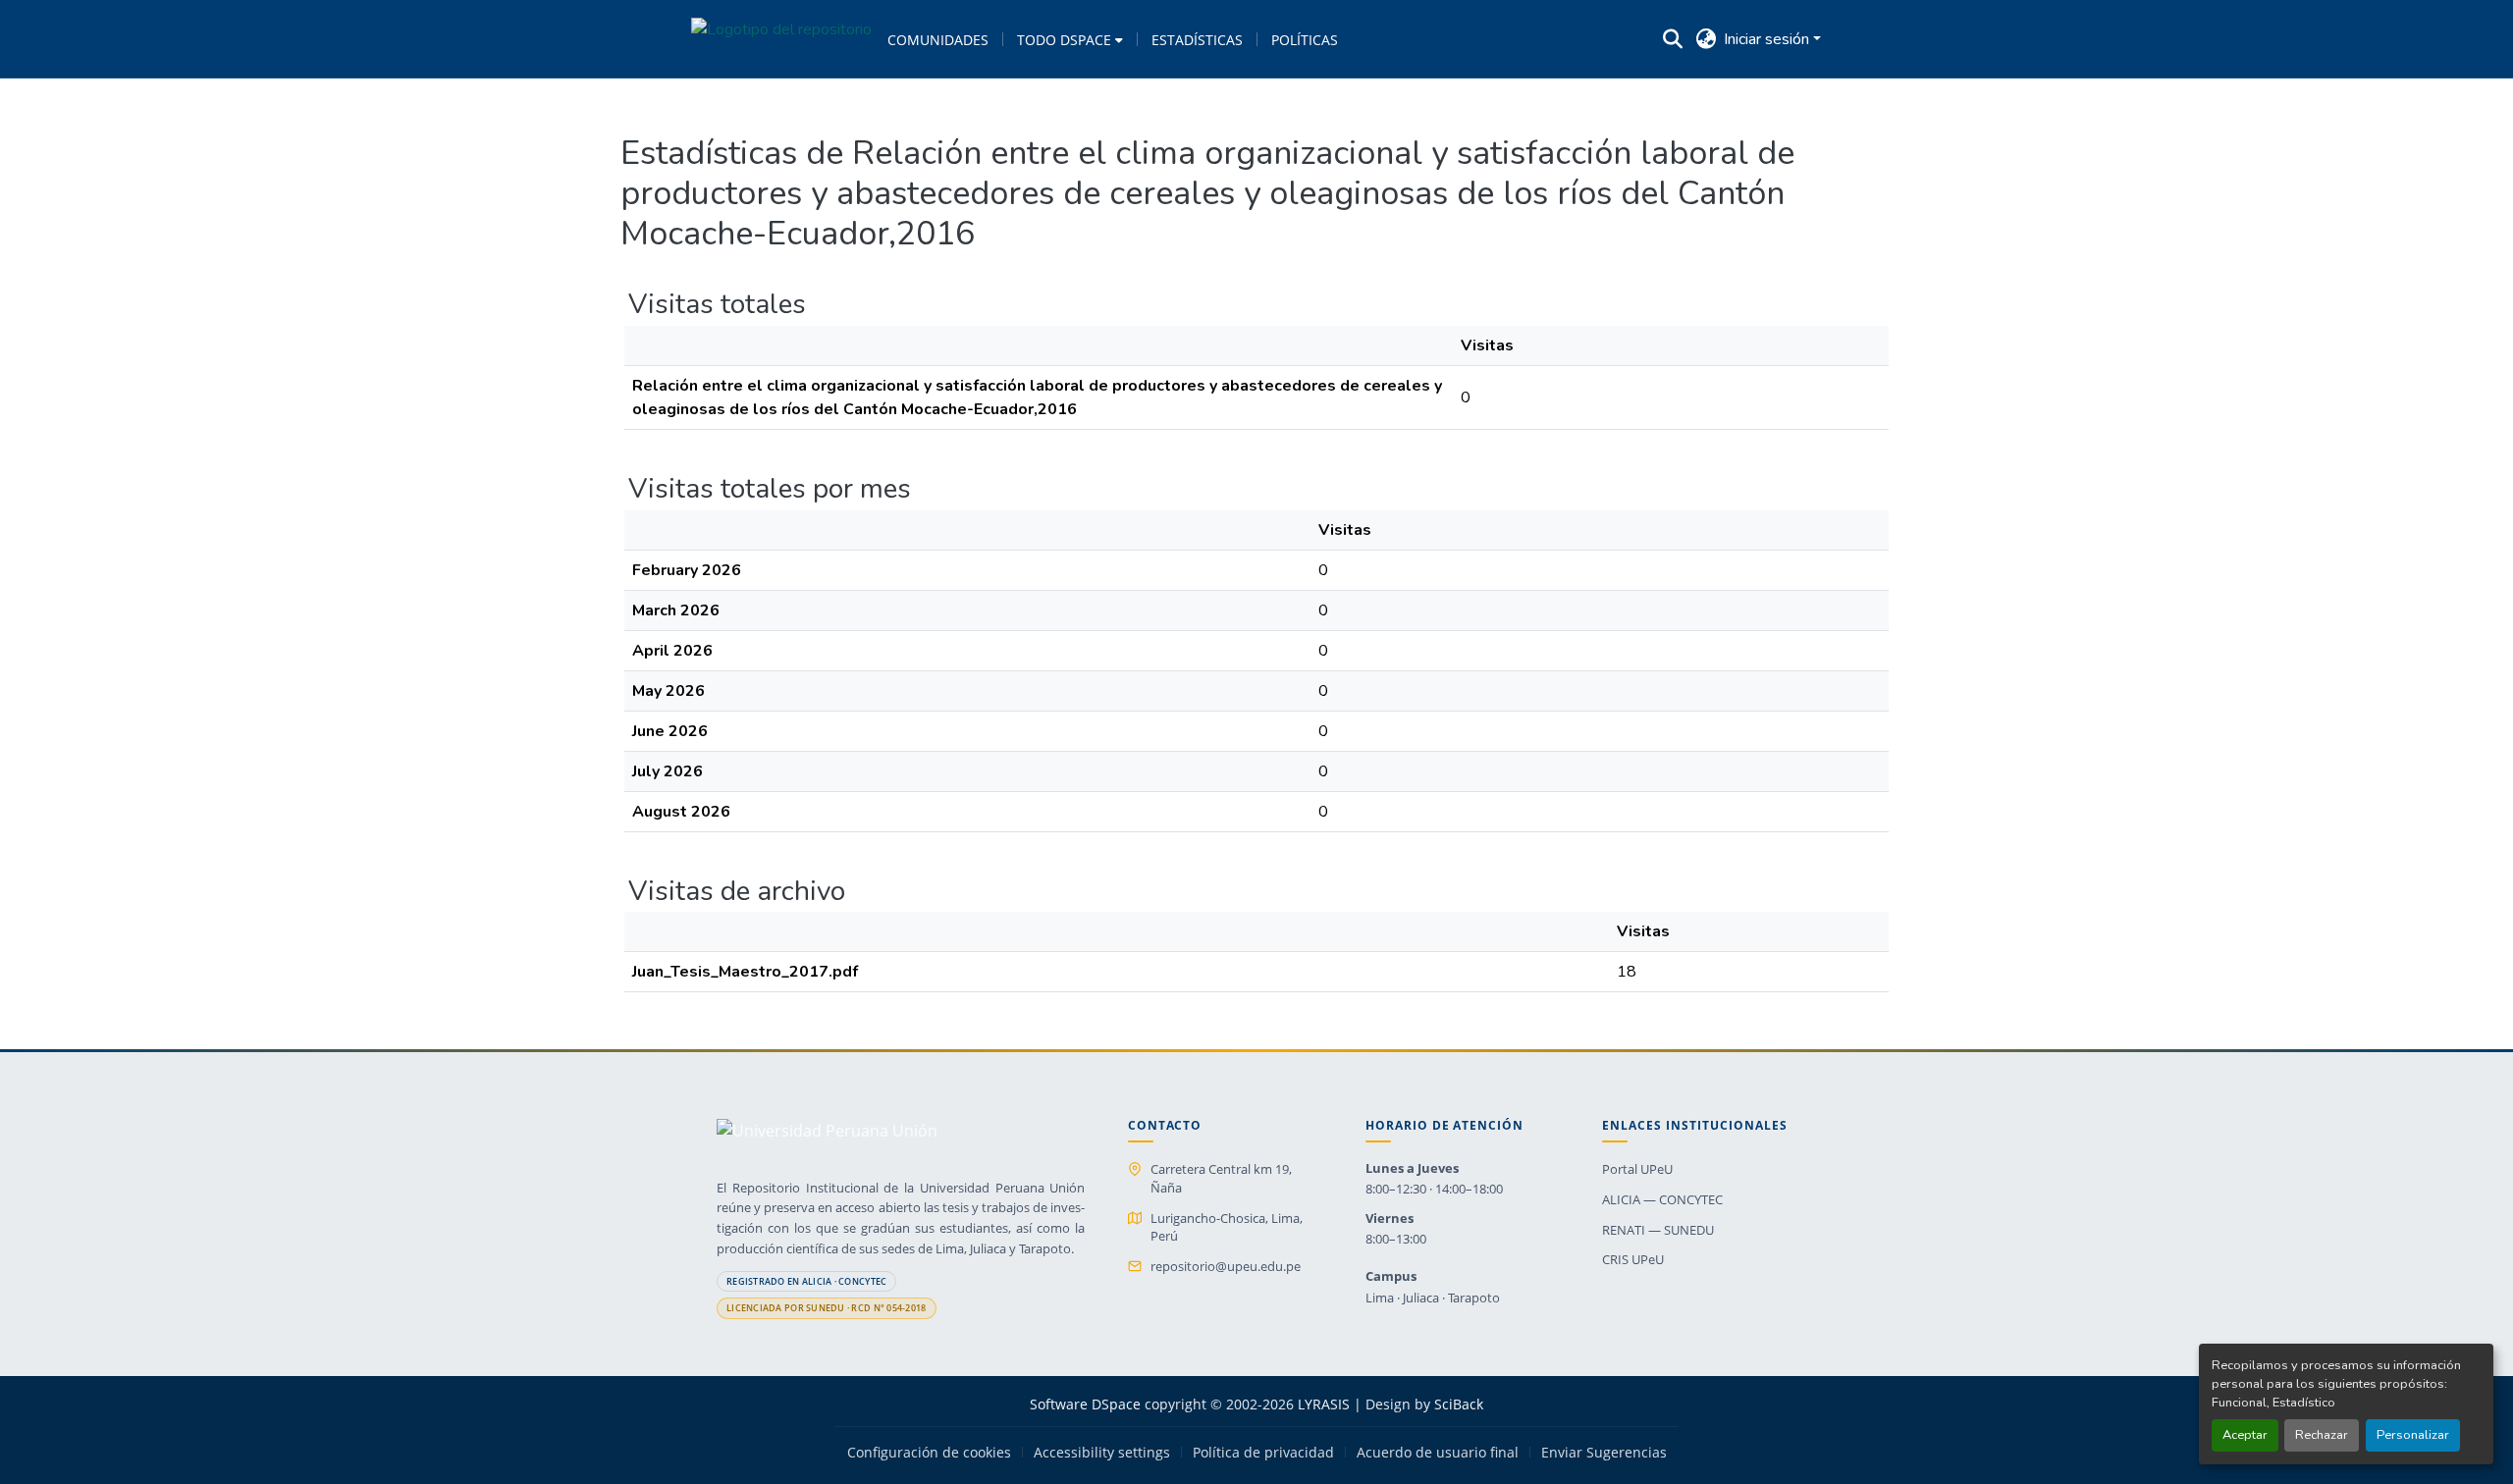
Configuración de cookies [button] (929, 1453)
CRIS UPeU (1633, 1259)
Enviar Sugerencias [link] (1604, 1453)
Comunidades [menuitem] (938, 40)
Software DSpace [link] (1085, 1404)
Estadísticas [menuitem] (1197, 40)
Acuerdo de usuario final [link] (1438, 1453)
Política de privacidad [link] (1263, 1453)
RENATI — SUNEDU (1658, 1230)
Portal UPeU (1637, 1169)
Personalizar (2413, 1435)
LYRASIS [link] (1324, 1404)
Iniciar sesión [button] (1768, 39)
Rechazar (2322, 1435)
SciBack (1459, 1404)
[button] (781, 39)
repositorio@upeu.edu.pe (1226, 1266)
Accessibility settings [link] (1102, 1453)
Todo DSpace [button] (1064, 40)
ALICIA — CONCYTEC (1662, 1199)
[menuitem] (1070, 39)
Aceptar (2245, 1435)
